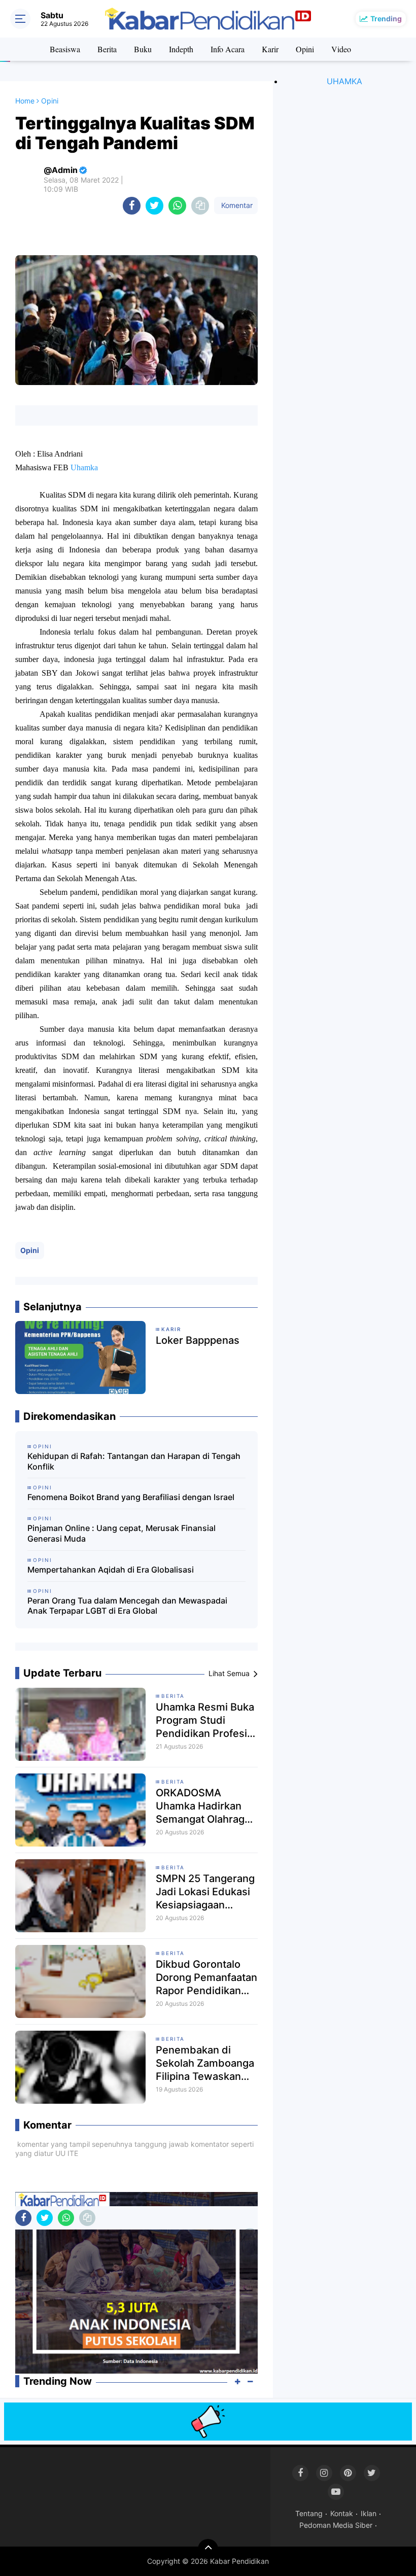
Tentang (309, 2513)
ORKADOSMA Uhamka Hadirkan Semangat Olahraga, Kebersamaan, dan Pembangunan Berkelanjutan (204, 1806)
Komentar (236, 205)
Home (25, 101)
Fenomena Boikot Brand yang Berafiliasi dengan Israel (131, 1497)
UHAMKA (344, 81)
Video (341, 49)
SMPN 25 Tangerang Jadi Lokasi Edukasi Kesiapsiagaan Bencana (205, 1892)
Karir (270, 49)
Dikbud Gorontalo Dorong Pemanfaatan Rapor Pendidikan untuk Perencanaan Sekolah (206, 1978)
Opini (305, 49)
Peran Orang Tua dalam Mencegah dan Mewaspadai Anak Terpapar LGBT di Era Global (127, 1606)
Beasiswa (65, 49)
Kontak (342, 2513)
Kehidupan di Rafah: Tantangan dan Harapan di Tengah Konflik (134, 1461)
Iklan (369, 2513)
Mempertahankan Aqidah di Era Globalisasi (111, 1570)
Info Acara (228, 49)
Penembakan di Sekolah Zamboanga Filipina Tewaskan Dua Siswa (205, 2063)
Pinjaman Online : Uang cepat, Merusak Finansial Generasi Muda (122, 1533)
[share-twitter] (154, 206)
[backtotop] (208, 2549)
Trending (386, 19)
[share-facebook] (132, 206)
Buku (143, 49)
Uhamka (84, 467)
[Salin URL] (200, 206)
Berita (107, 49)
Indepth (181, 49)
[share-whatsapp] (177, 206)
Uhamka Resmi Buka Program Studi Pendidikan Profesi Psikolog (205, 1720)
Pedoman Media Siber (336, 2525)
